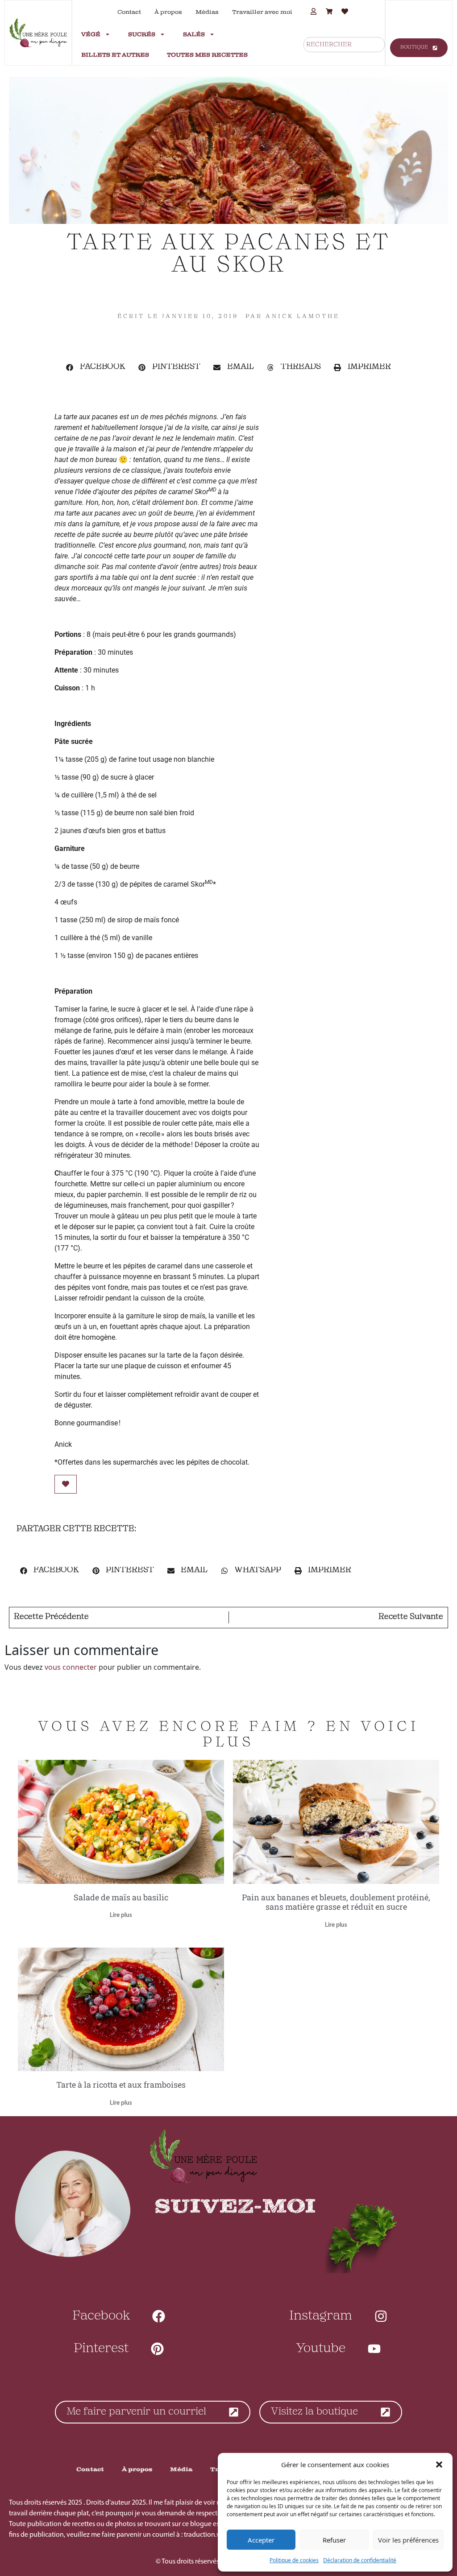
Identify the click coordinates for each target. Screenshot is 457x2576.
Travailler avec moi (262, 12)
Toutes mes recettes (207, 55)
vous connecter (71, 1667)
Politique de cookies (294, 2560)
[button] (439, 2465)
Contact (129, 12)
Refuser (334, 2540)
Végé (91, 34)
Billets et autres (115, 55)
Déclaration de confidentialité (360, 2560)
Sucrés (142, 34)
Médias (207, 12)
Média (181, 2469)
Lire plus (121, 1915)
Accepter (261, 2540)
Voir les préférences (408, 2540)
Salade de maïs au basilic (121, 1897)
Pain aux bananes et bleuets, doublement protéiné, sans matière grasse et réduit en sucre (336, 1902)
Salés (194, 34)
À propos (168, 12)
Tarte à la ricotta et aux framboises (121, 2085)
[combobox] (344, 45)
